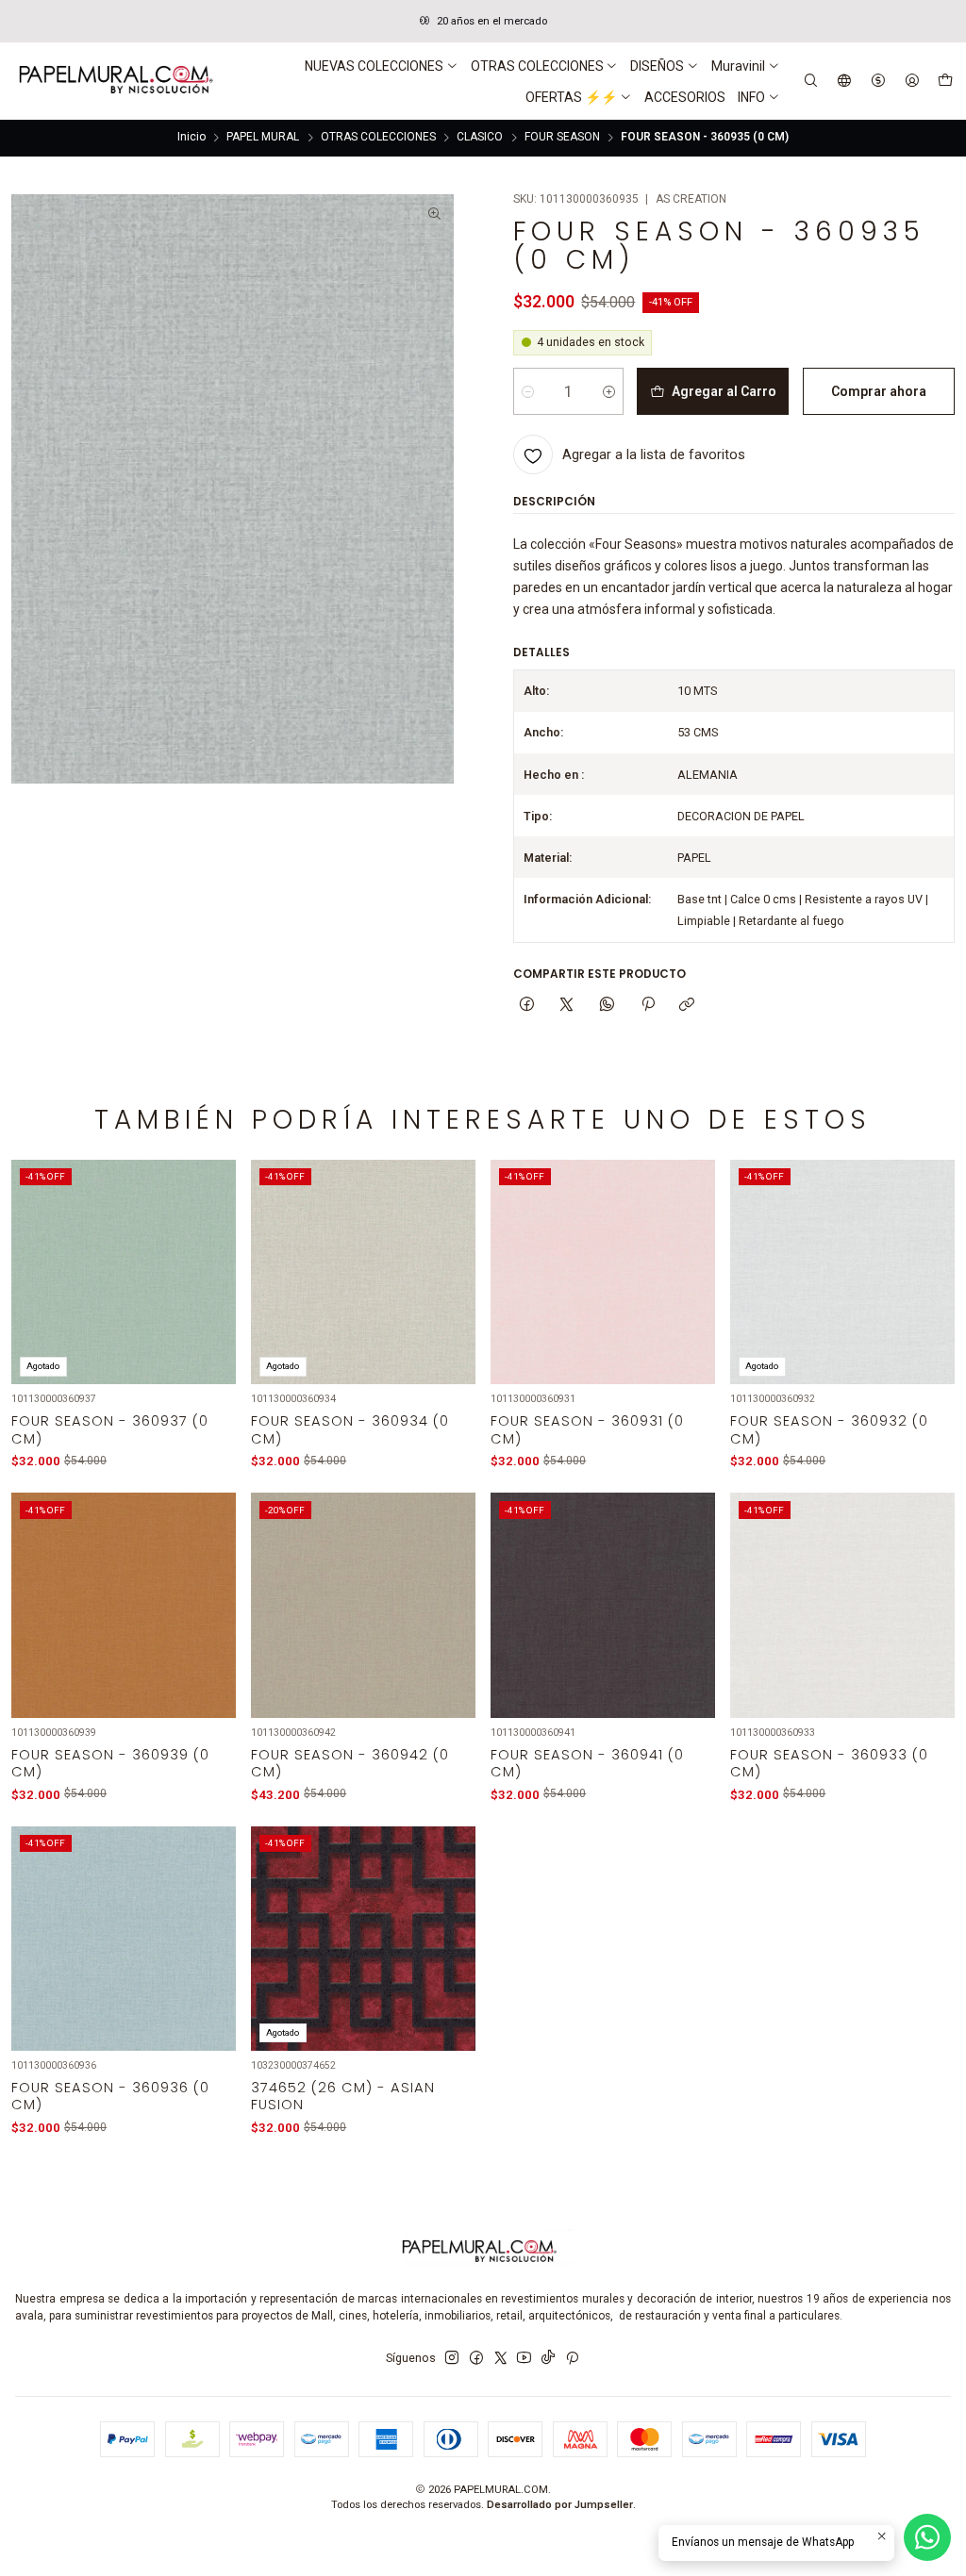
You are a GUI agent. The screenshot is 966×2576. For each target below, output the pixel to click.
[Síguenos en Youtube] (524, 2358)
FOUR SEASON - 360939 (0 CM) (110, 1763)
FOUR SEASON (562, 138)
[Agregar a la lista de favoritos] (211, 1252)
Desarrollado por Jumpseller (560, 2505)
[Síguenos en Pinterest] (572, 2358)
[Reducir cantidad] (528, 391)
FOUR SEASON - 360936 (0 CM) (110, 2096)
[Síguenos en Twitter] (501, 2358)
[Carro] (945, 81)
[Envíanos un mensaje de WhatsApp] (927, 2537)
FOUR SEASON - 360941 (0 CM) (587, 1763)
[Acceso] (912, 81)
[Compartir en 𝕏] (567, 1006)
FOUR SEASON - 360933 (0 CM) (829, 1763)
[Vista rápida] (211, 1293)
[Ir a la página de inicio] (114, 81)
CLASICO (480, 138)
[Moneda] (878, 81)
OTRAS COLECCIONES (378, 138)
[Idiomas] (845, 81)
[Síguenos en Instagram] (452, 2358)
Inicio (192, 138)
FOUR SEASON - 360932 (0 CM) (829, 1429)
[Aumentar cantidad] (609, 391)
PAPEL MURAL (263, 138)
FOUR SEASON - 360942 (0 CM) (350, 1763)
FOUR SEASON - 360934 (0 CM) (350, 1429)
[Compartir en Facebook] (527, 1006)
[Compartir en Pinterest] (647, 1006)
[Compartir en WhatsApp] (608, 1006)
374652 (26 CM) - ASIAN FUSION (343, 2096)
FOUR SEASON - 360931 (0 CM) (587, 1429)
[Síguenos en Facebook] (476, 2358)
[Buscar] (811, 81)
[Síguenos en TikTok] (548, 2358)
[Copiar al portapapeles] (687, 1006)
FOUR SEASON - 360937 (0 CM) (110, 1429)
